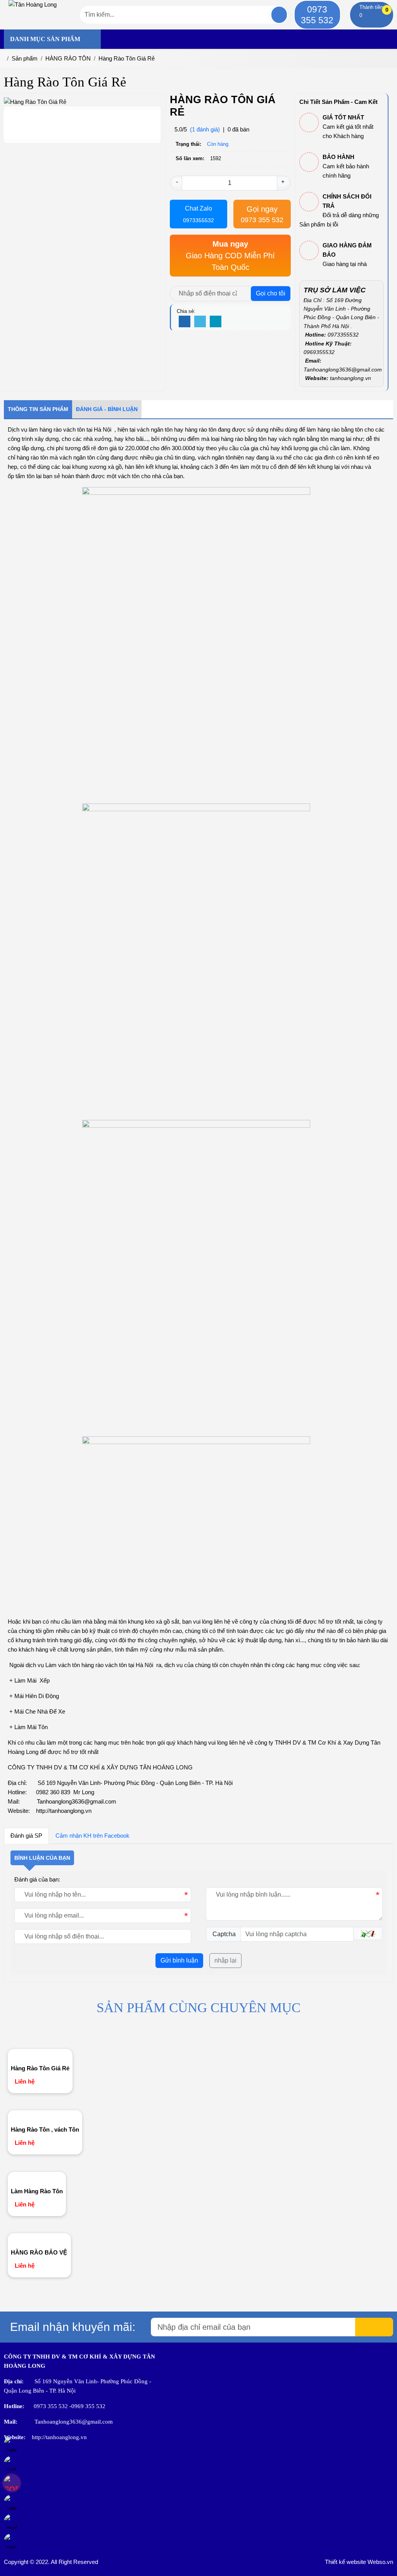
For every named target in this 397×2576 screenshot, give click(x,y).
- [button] (177, 182)
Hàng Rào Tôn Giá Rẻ (40, 2068)
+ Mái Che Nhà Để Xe (36, 1711)
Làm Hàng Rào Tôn (37, 2191)
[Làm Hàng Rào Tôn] (37, 2178)
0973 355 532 (317, 15)
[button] (368, 1933)
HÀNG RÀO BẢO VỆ (39, 2252)
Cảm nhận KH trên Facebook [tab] (92, 1836)
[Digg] (216, 322)
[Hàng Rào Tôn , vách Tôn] (45, 2116)
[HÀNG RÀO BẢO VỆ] (39, 2239)
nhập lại (225, 1960)
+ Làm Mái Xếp (30, 1680)
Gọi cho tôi (271, 293)
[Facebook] (185, 322)
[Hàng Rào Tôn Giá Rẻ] (40, 2055)
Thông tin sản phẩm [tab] (38, 409)
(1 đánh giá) (205, 129)
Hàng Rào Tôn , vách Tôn (45, 2129)
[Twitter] (200, 322)
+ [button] (283, 182)
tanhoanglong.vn (350, 378)
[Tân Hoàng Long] (33, 4)
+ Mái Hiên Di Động (34, 1696)
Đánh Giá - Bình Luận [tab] (107, 409)
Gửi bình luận (179, 1960)
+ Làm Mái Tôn (28, 1727)
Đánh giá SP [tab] (26, 1836)
